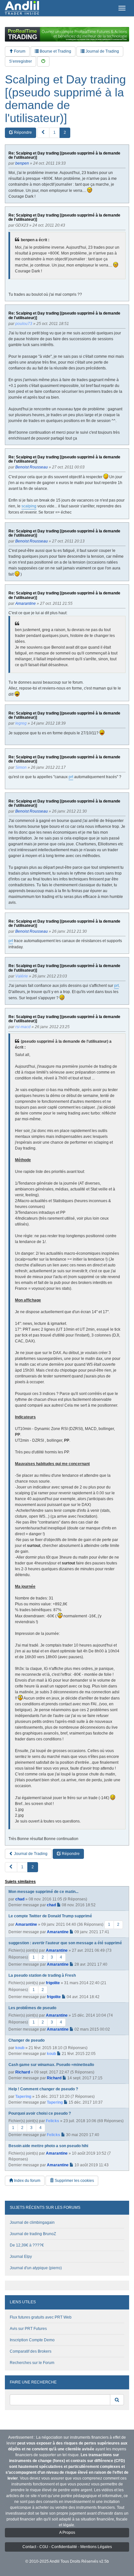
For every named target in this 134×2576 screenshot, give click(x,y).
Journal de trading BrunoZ (33, 2234)
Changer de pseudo (27, 2040)
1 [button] (54, 132)
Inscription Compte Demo (32, 2340)
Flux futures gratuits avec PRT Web (41, 2317)
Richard (23, 2072)
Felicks (53, 2121)
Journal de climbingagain (32, 2222)
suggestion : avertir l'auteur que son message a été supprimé (65, 1943)
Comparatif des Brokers (31, 2351)
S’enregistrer (20, 61)
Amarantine (26, 1924)
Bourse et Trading (55, 51)
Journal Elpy (21, 2257)
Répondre (22, 132)
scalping (29, 506)
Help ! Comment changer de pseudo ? (43, 2089)
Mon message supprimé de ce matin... (43, 1892)
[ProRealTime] (67, 34)
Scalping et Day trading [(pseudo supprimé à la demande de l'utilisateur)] (65, 99)
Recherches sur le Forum (32, 2363)
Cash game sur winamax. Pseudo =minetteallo (51, 2065)
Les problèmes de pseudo (32, 2008)
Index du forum (27, 2181)
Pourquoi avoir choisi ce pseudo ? (40, 2113)
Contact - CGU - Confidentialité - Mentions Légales (67, 2547)
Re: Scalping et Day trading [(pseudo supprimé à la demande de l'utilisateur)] (64, 156)
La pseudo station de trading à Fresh (42, 1975)
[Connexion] (43, 62)
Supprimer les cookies (74, 2181)
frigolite (53, 1983)
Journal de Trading (102, 51)
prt (71, 777)
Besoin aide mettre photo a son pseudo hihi (48, 2146)
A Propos (67, 2532)
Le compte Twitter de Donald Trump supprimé (50, 1916)
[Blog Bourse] (22, 8)
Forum (19, 51)
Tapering (23, 2097)
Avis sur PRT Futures (28, 2329)
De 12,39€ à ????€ (27, 2245)
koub (20, 2048)
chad (20, 1899)
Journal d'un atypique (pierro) (36, 2268)
